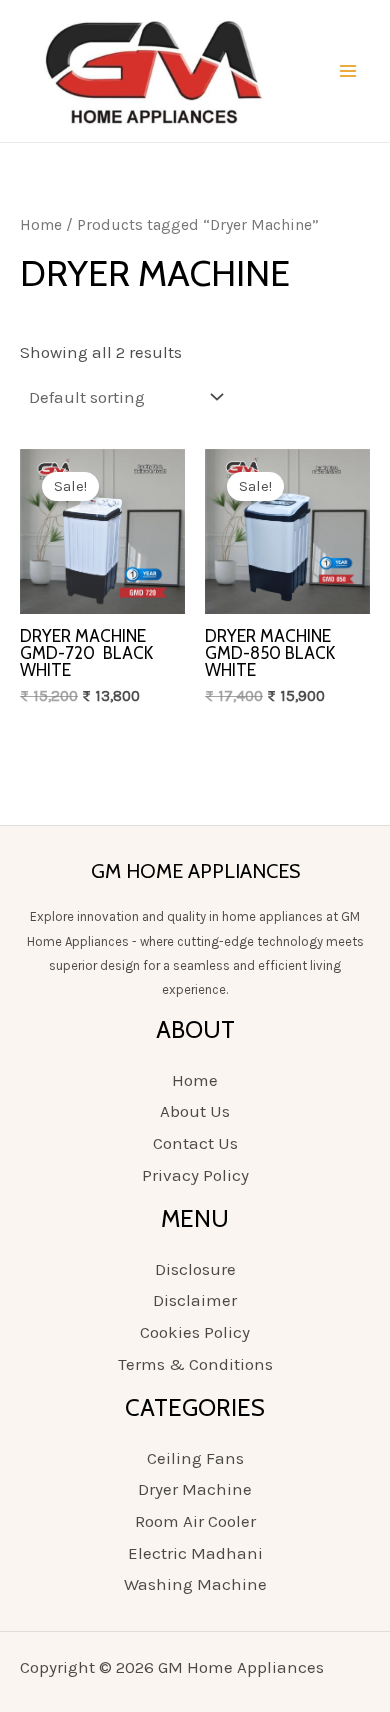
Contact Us (195, 1143)
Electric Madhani (195, 1553)
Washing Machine (195, 1584)
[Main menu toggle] (348, 71)
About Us (195, 1111)
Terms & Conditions (195, 1364)
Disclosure (195, 1269)
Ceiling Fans (195, 1458)
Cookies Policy (195, 1332)
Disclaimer (195, 1300)
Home (41, 225)
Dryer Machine (195, 1489)
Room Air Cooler (195, 1521)
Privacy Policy (195, 1175)
